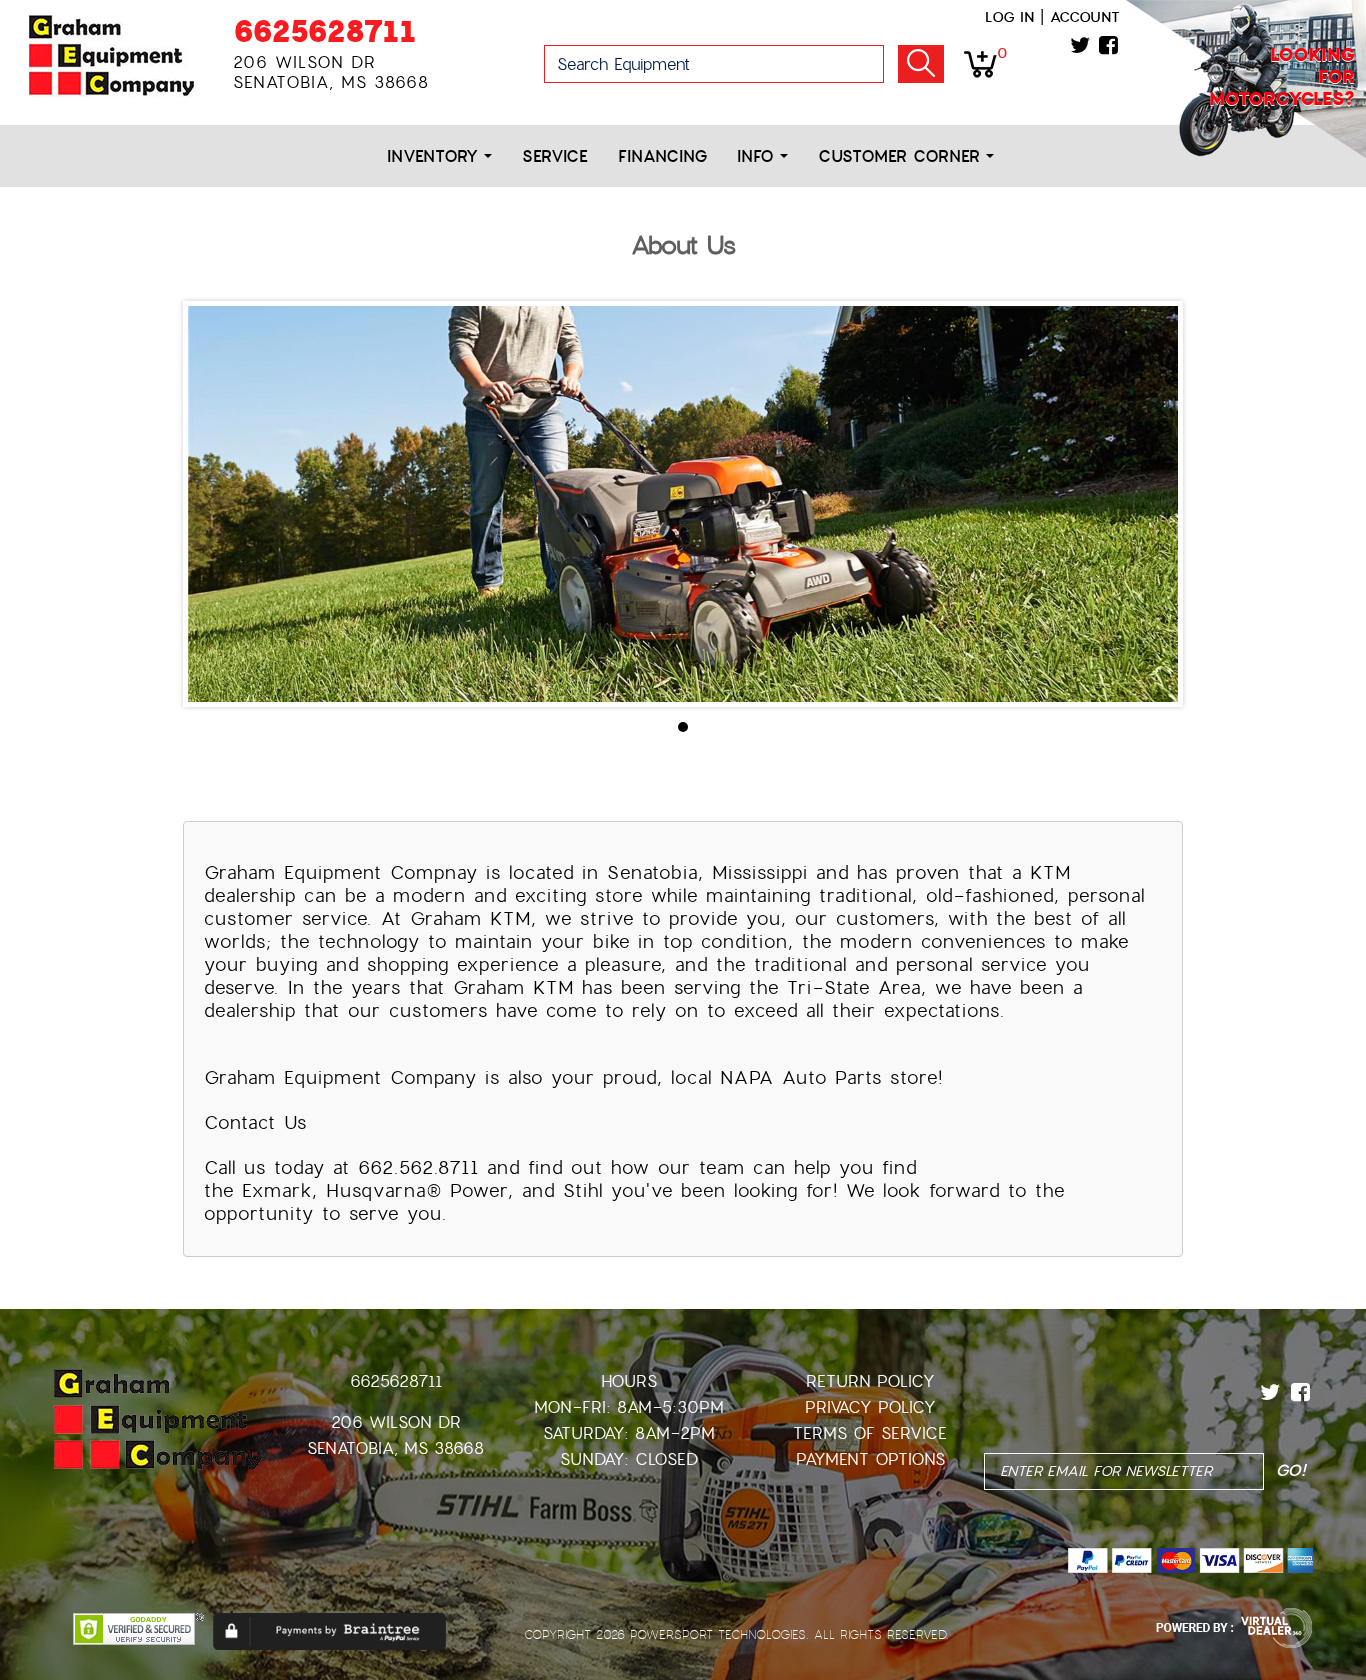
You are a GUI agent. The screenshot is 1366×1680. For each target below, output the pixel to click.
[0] (980, 63)
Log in (1009, 17)
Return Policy (870, 1381)
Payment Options (870, 1459)
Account (1085, 17)
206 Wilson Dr (396, 1422)
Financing (662, 156)
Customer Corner (902, 156)
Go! (921, 64)
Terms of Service (870, 1433)
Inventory (435, 156)
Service (555, 156)
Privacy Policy (870, 1407)
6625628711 (324, 31)
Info (758, 156)
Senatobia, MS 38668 (395, 1448)
